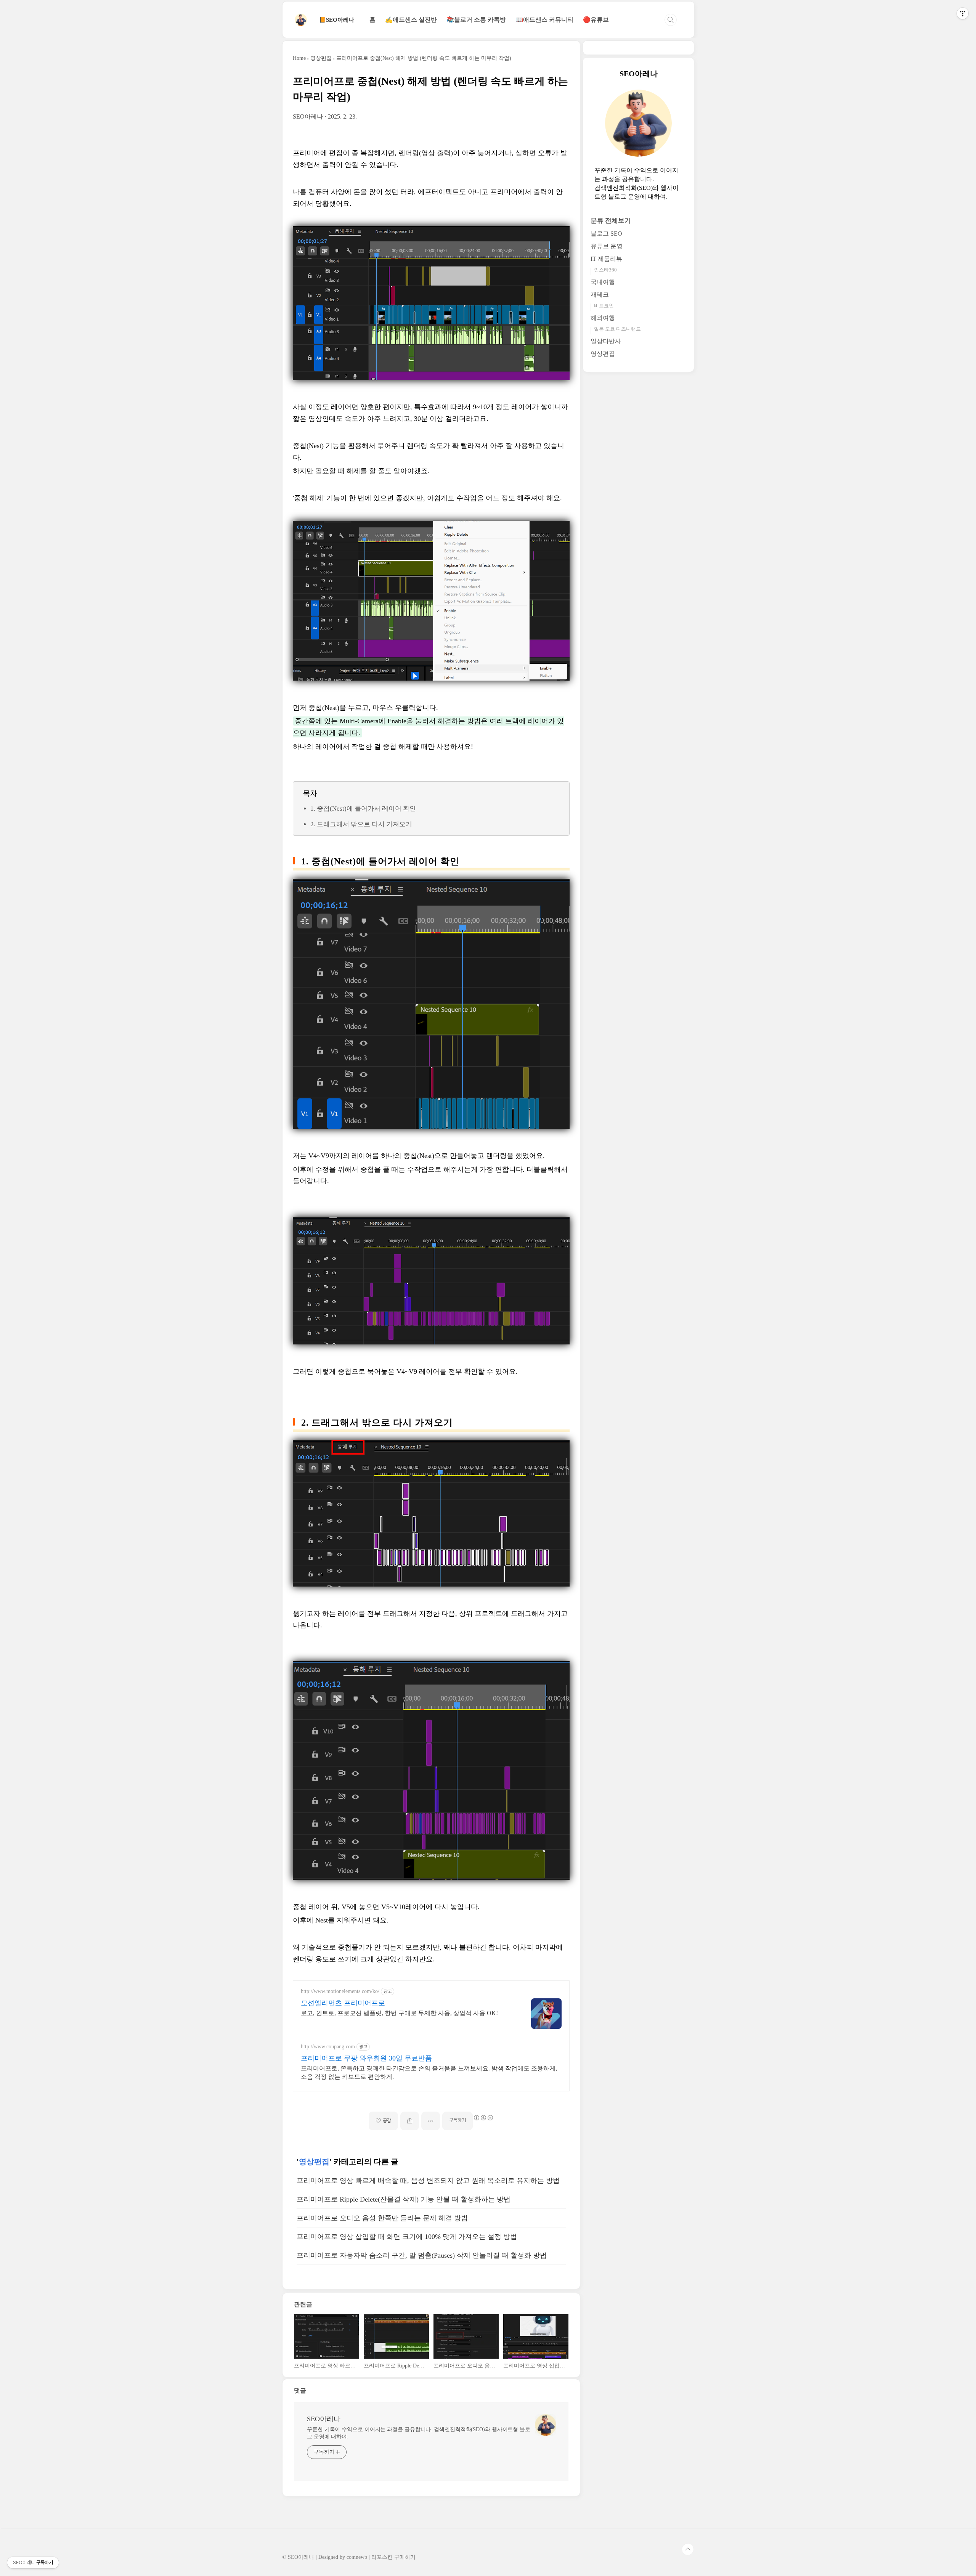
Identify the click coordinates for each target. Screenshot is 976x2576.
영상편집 (314, 2162)
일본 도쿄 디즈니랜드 (617, 329)
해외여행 (603, 318)
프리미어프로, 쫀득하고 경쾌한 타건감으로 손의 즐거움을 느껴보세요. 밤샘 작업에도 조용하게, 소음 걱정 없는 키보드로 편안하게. (429, 2073)
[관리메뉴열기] (963, 13)
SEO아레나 (324, 2419)
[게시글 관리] (431, 2121)
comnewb (357, 2557)
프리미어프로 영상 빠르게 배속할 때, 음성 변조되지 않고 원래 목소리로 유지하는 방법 (428, 2181)
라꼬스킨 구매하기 (393, 2557)
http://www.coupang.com (328, 2047)
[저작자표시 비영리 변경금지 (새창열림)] (483, 2118)
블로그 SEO (606, 234)
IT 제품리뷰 (606, 259)
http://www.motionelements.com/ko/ (340, 1991)
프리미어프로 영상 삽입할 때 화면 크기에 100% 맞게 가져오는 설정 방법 (407, 2237)
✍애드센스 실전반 (411, 20)
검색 (671, 20)
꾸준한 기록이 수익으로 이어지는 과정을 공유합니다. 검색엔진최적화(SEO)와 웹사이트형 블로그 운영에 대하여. (419, 2433)
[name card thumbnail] (546, 2425)
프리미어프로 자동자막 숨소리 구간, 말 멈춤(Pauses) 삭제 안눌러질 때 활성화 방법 (422, 2255)
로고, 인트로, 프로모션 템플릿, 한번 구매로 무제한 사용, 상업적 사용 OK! (399, 2013)
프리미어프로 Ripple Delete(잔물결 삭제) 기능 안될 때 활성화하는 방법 (404, 2199)
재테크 (600, 295)
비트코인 (604, 306)
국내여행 (603, 282)
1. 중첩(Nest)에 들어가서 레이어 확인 (363, 809)
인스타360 (605, 270)
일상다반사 (606, 341)
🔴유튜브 (596, 20)
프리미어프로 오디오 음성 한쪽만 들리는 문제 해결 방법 (382, 2218)
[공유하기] (410, 2121)
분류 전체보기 (611, 221)
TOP (688, 2549)
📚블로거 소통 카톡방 (476, 20)
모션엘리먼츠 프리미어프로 (343, 2003)
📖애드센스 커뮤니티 (544, 20)
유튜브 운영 (607, 247)
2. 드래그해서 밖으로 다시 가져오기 (361, 824)
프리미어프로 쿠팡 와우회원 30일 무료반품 (366, 2058)
